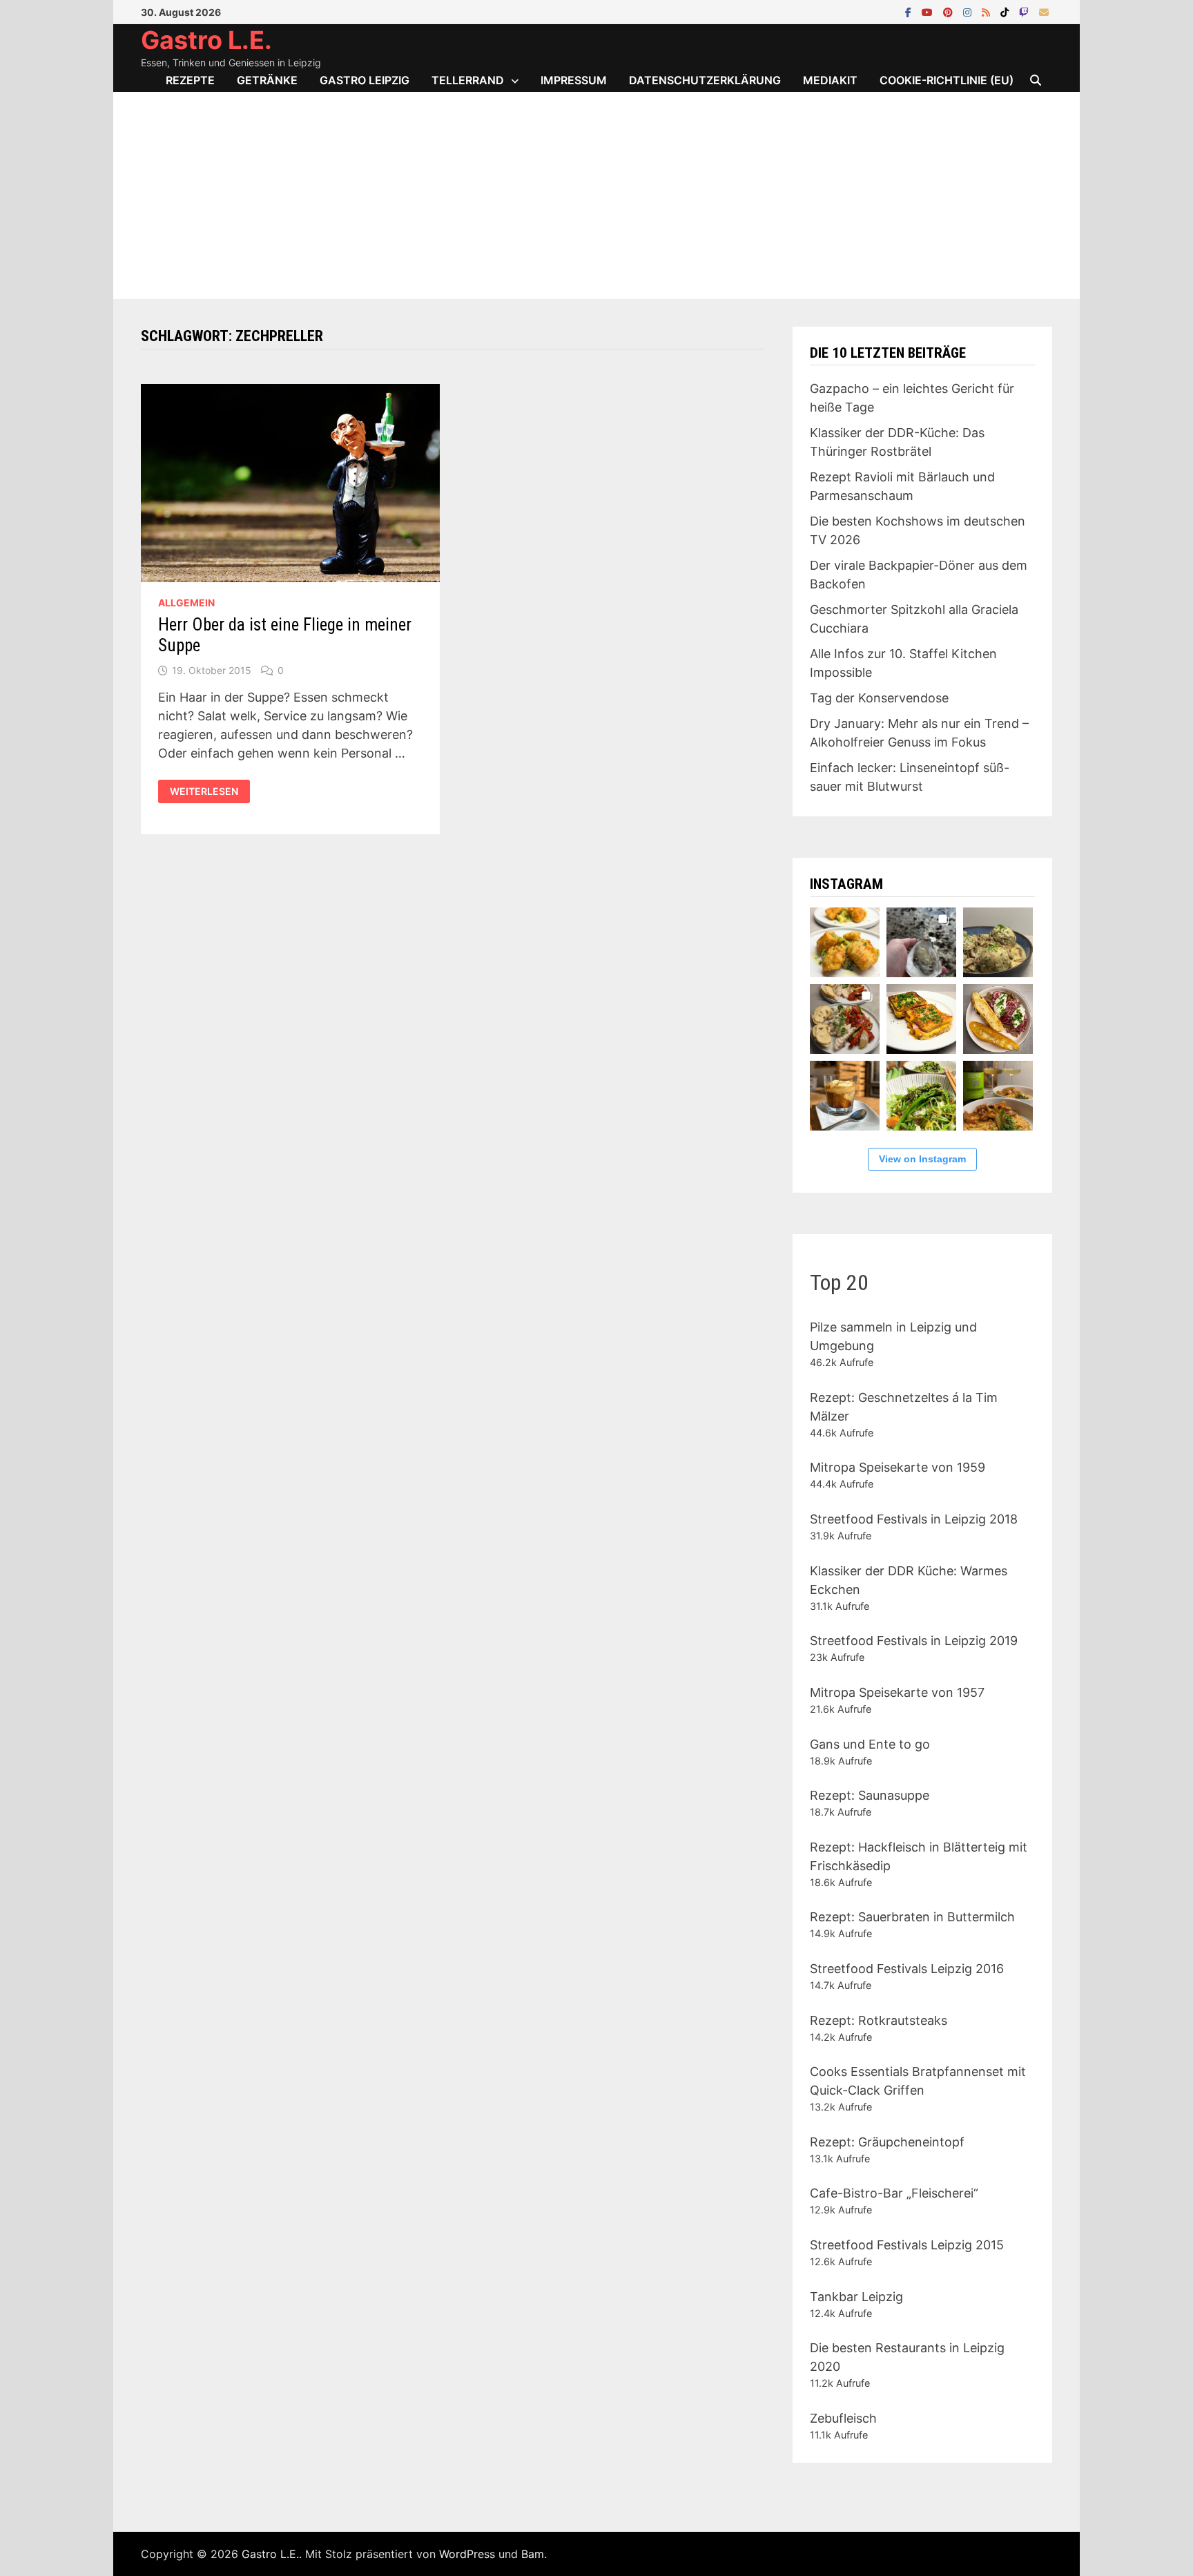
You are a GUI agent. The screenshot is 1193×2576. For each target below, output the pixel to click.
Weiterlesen (204, 791)
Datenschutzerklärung (705, 80)
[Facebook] (910, 11)
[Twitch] (1026, 11)
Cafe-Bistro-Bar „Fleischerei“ (894, 2193)
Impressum (574, 80)
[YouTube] (929, 11)
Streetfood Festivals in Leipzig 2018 (914, 1519)
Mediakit (830, 80)
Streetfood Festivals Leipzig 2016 (907, 1969)
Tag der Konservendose (879, 698)
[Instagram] (969, 11)
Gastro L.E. (206, 40)
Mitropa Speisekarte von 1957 (897, 1692)
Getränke (267, 80)
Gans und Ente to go (870, 1744)
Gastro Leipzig (365, 80)
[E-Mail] (1044, 11)
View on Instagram (922, 1159)
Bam (533, 2554)
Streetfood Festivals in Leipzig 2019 (914, 1641)
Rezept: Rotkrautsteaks (879, 2020)
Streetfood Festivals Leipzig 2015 (907, 2245)
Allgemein (186, 603)
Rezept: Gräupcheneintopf (887, 2142)
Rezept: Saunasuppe (870, 1795)
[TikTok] (1006, 11)
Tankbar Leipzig (856, 2297)
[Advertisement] (596, 195)
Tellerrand (468, 80)
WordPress (467, 2554)
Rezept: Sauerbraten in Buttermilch (912, 1917)
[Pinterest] (950, 11)
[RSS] (988, 11)
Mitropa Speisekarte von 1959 (898, 1467)
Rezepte (190, 80)
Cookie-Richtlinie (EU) (947, 80)
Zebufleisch (843, 2418)
